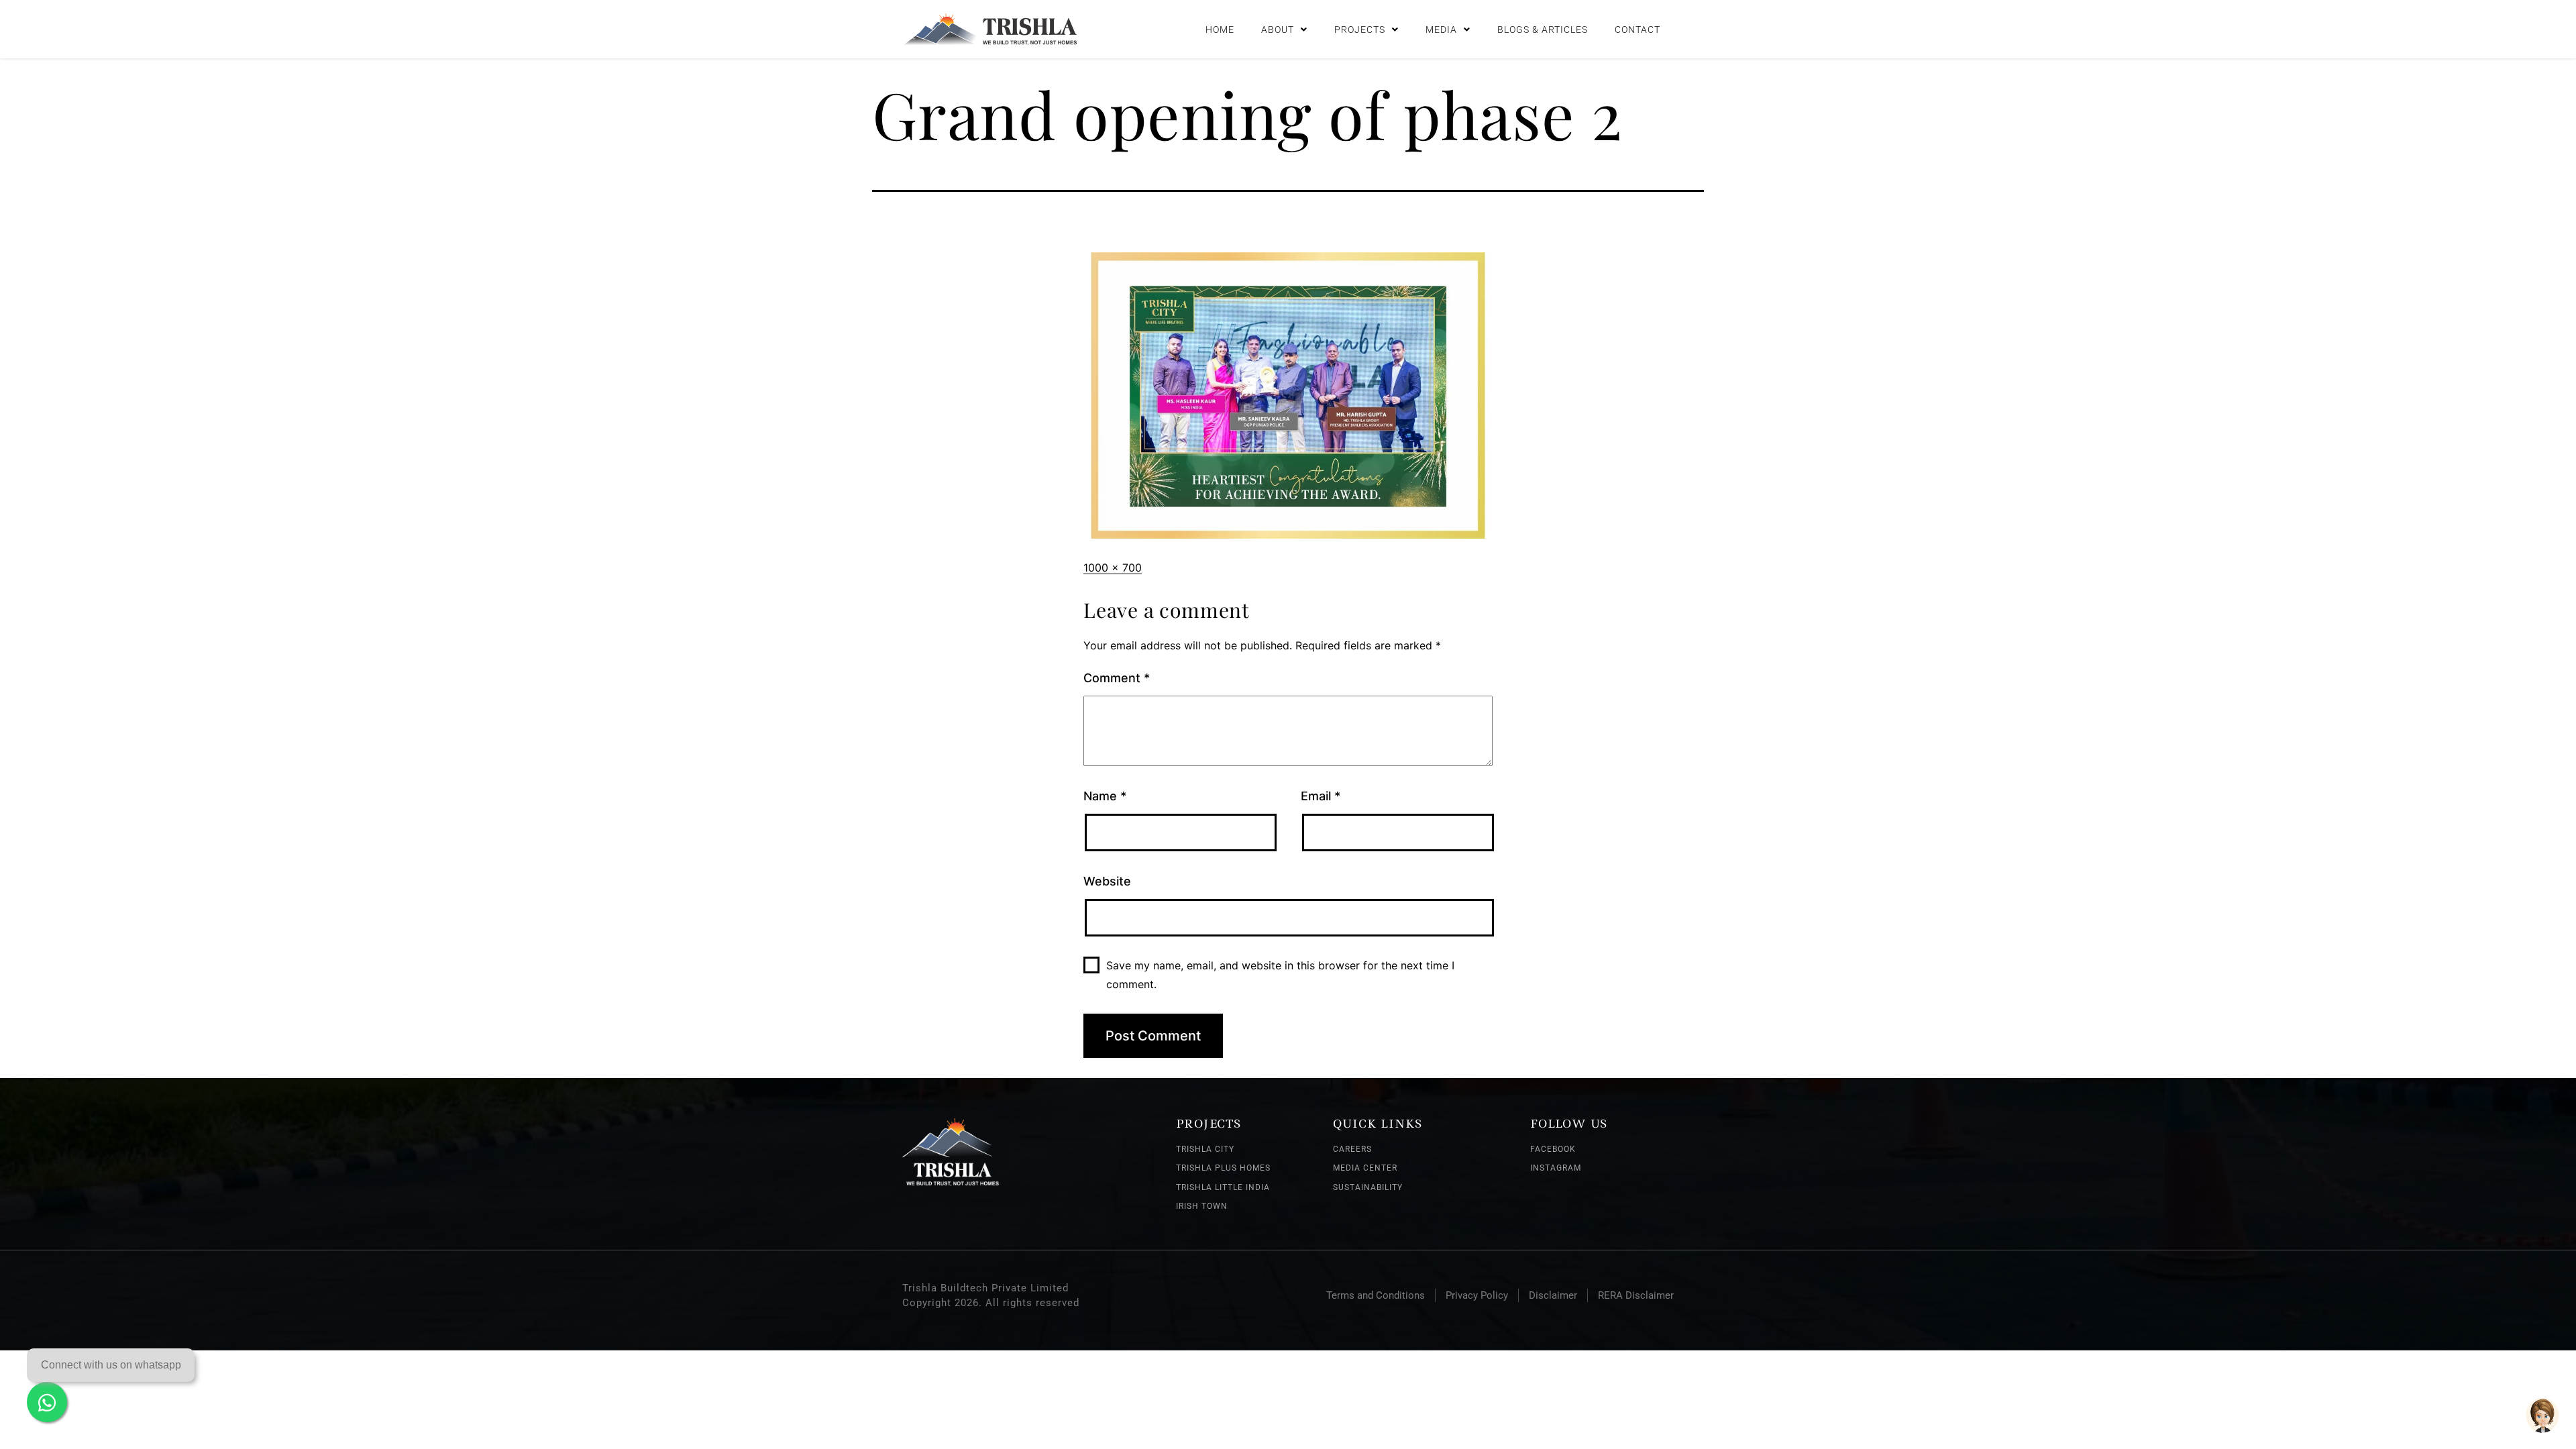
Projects (1360, 30)
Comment (1117, 678)
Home (1220, 30)
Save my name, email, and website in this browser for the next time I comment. (1280, 974)
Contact (1638, 30)
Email (1321, 796)
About (1278, 30)
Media (1441, 30)
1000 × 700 (1113, 568)
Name (1105, 796)
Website (1107, 881)
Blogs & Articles (1543, 30)
